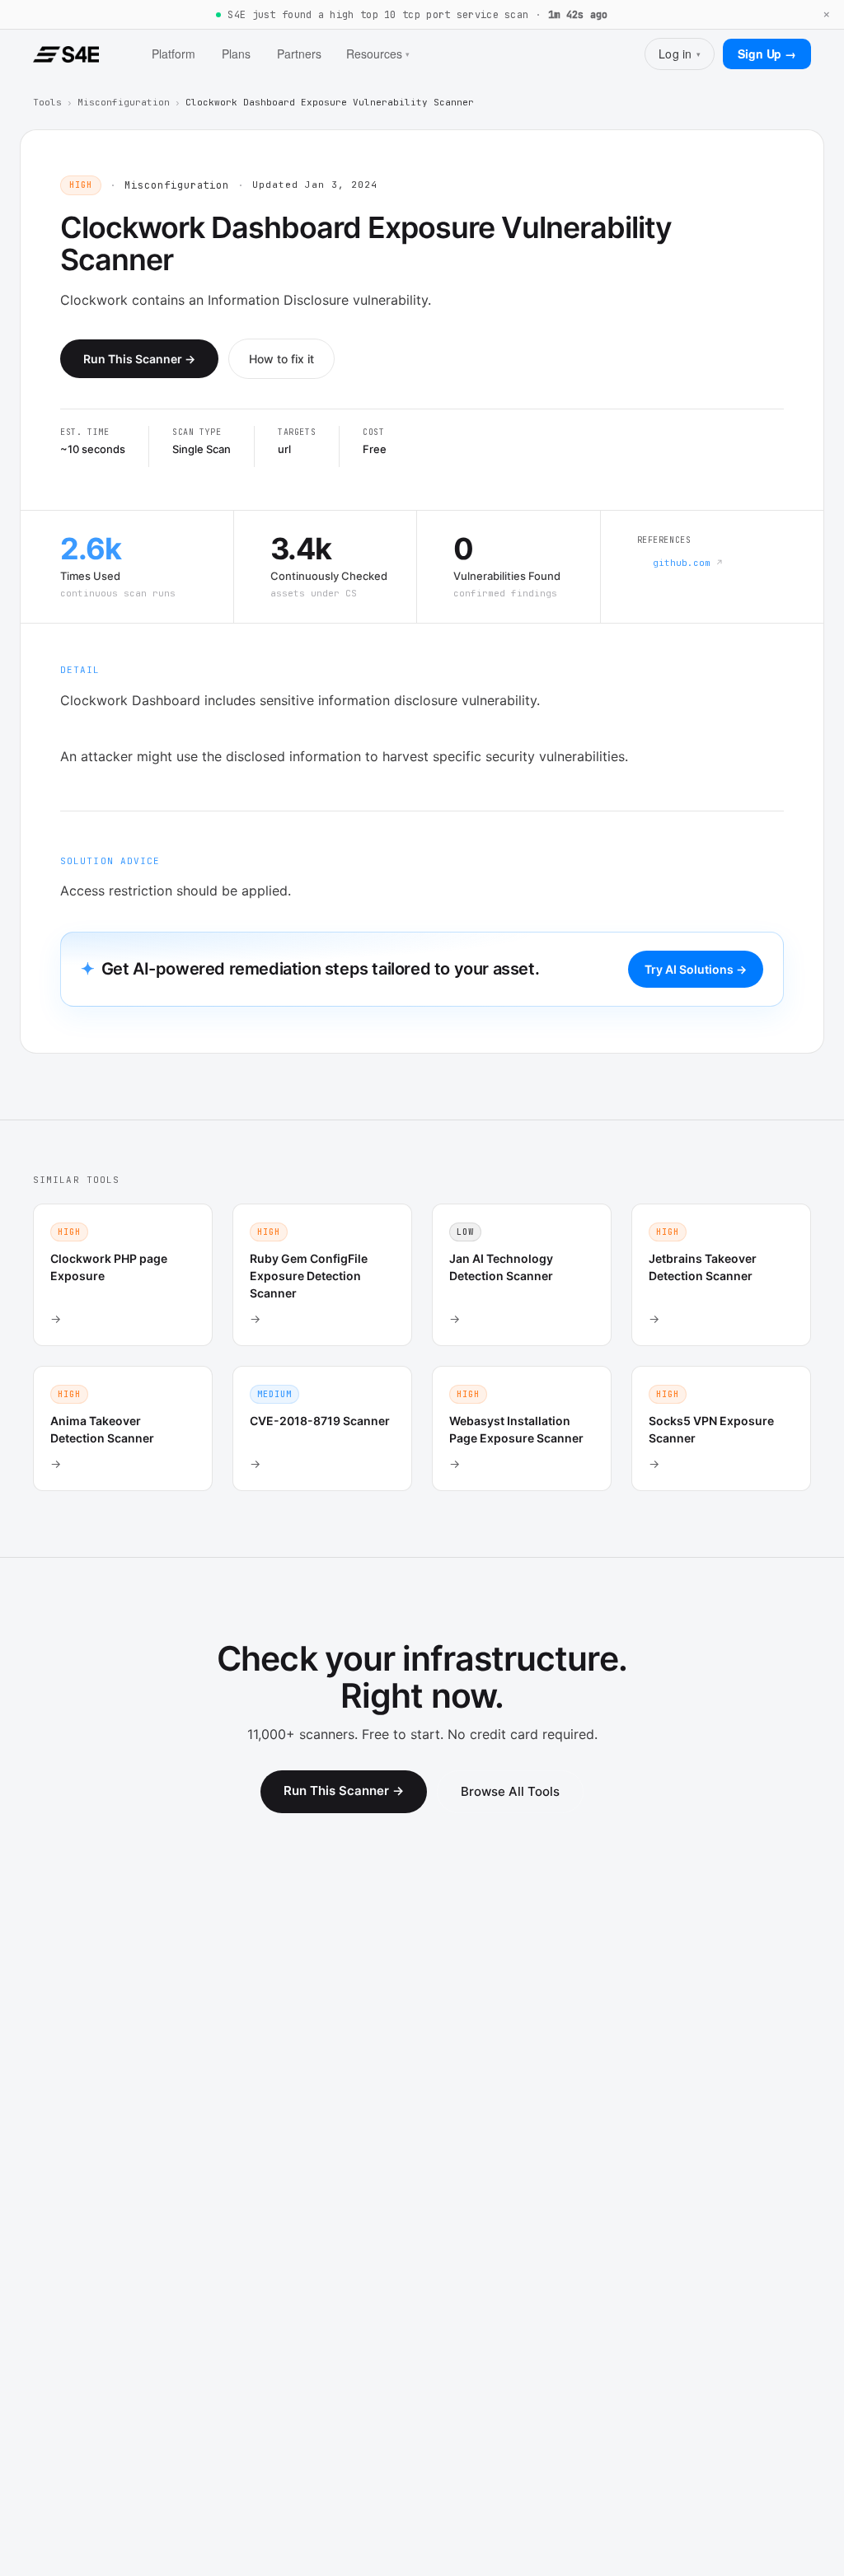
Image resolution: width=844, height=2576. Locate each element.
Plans (236, 54)
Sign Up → (767, 54)
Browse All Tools (510, 1791)
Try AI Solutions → (696, 969)
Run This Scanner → (139, 359)
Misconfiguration (124, 102)
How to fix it (281, 359)
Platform (173, 54)
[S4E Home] (66, 54)
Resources (378, 54)
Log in (680, 54)
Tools (47, 102)
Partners (299, 54)
